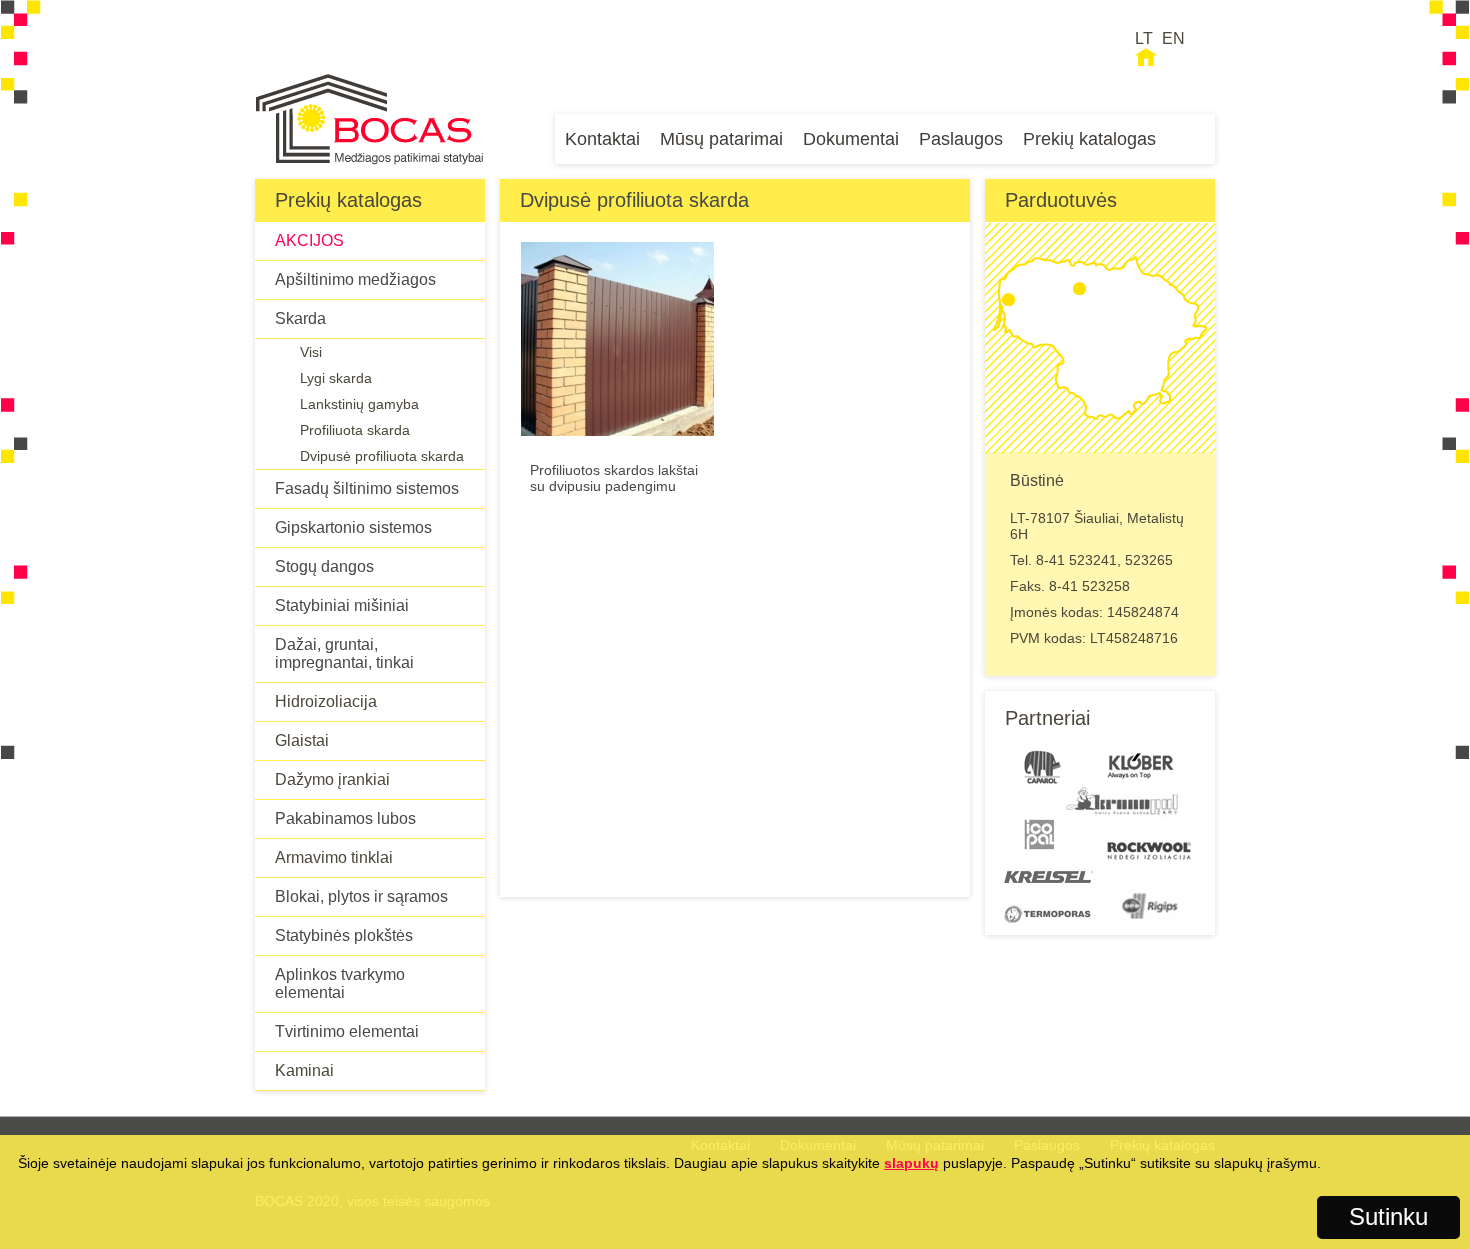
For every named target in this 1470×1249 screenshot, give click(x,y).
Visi (311, 352)
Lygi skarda (336, 378)
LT (1144, 38)
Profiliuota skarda (355, 430)
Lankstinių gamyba (359, 404)
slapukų (911, 1163)
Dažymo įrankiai (332, 779)
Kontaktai (602, 139)
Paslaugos (961, 139)
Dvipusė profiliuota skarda (382, 456)
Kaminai (304, 1070)
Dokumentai (851, 139)
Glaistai (302, 740)
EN (1173, 38)
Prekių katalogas (1089, 139)
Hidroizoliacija (326, 701)
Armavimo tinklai (334, 857)
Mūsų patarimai (721, 139)
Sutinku (1388, 1216)
